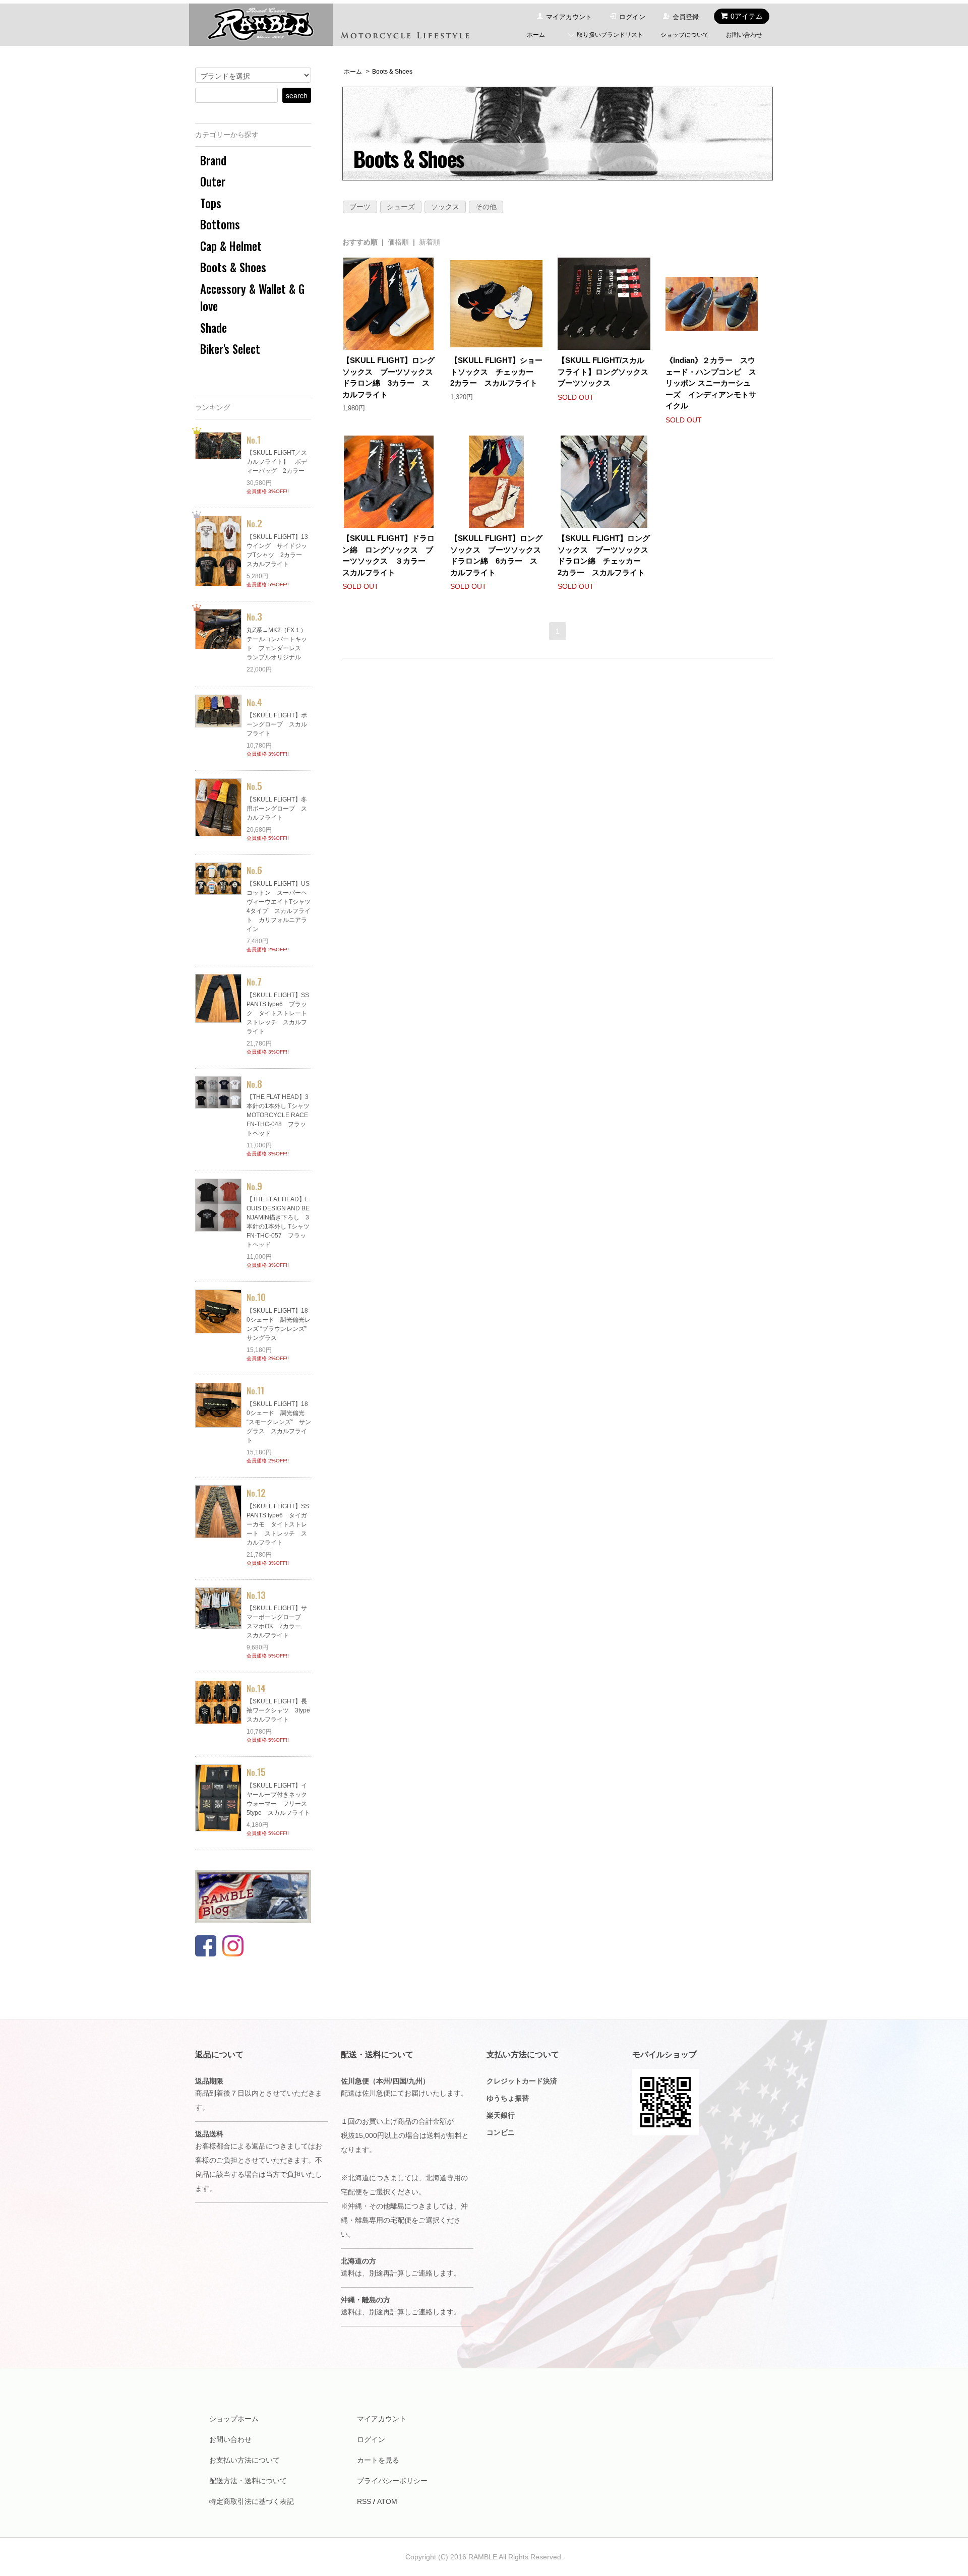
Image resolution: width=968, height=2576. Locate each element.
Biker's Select (230, 349)
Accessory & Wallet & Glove (252, 298)
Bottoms (220, 224)
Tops (211, 203)
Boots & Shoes (392, 72)
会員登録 (686, 17)
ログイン (632, 17)
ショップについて (685, 35)
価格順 (398, 242)
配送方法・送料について (248, 2481)
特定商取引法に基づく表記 (252, 2501)
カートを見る (378, 2460)
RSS (364, 2501)
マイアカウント (569, 17)
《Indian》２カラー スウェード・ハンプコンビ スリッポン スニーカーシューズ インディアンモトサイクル (711, 383)
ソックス (445, 207)
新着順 (430, 242)
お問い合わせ (744, 35)
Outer (213, 181)
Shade (214, 328)
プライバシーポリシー (392, 2481)
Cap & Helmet (231, 246)
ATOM (387, 2501)
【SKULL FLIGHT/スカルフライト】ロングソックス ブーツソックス (607, 372)
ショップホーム (234, 2419)
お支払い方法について (245, 2460)
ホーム (536, 35)
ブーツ (360, 207)
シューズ (401, 207)
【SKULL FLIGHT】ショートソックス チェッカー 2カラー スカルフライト (496, 372)
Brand (213, 160)
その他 (486, 207)
